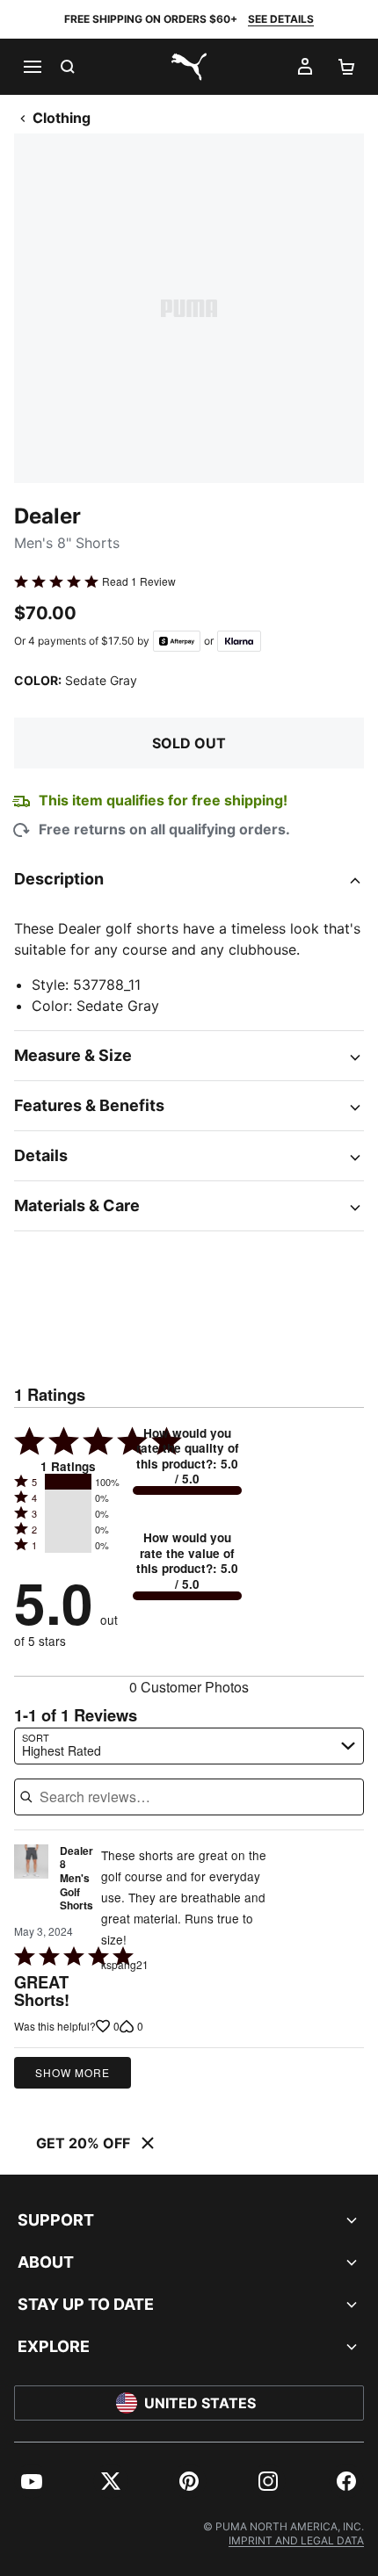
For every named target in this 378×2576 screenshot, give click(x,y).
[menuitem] (32, 2481)
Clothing (62, 118)
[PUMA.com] (189, 67)
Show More (73, 2072)
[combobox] (189, 1746)
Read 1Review (139, 581)
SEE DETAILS (281, 19)
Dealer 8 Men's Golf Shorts (76, 1879)
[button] (68, 1482)
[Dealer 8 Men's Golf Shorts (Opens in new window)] (31, 1883)
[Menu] (32, 67)
